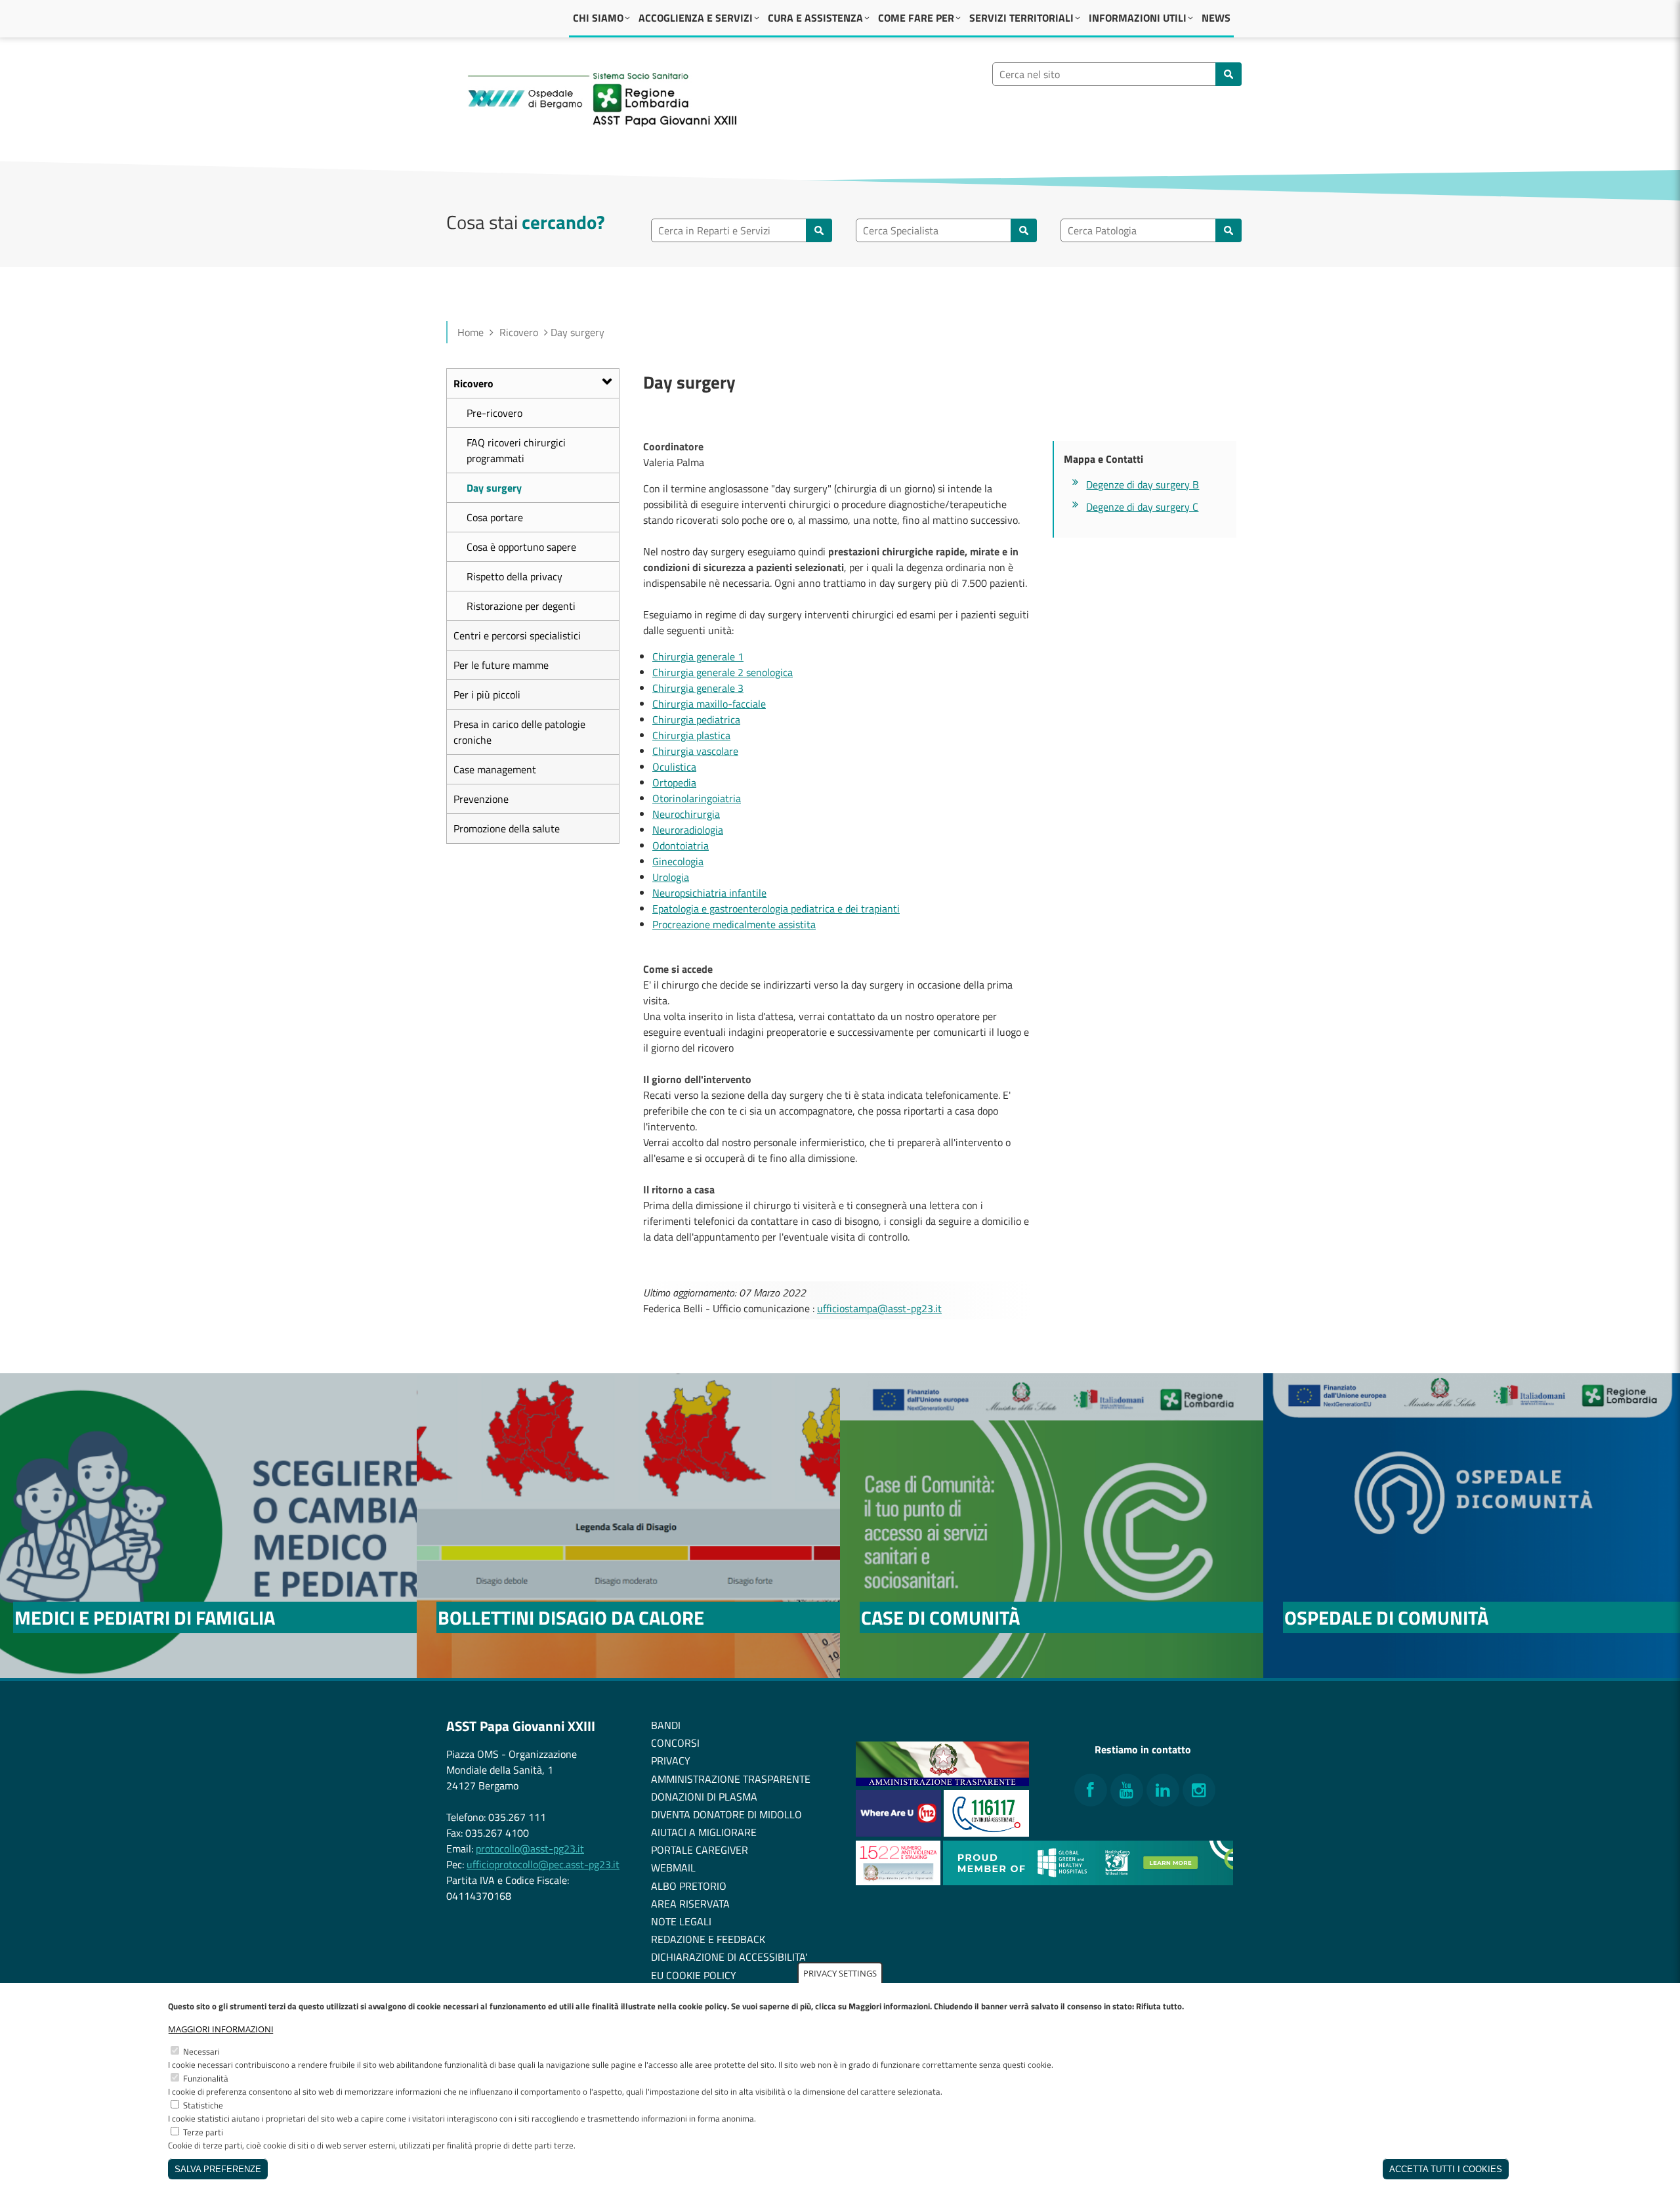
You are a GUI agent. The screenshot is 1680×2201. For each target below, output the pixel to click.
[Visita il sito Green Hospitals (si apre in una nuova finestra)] (1088, 1881)
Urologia (671, 877)
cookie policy (703, 2006)
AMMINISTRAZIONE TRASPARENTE (731, 1779)
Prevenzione (481, 799)
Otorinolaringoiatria (697, 798)
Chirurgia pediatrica (696, 719)
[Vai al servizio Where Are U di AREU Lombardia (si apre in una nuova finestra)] (900, 1833)
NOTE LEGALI (681, 1921)
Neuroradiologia (688, 830)
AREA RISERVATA (690, 1904)
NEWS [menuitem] (1216, 18)
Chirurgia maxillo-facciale (709, 704)
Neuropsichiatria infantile (709, 893)
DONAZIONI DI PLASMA (704, 1797)
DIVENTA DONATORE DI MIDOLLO (726, 1814)
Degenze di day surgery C (1142, 507)
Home (471, 332)
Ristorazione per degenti (521, 606)
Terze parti (203, 2132)
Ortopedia (674, 782)
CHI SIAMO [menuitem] (598, 18)
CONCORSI (675, 1743)
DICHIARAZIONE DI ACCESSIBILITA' (729, 1957)
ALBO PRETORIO (689, 1886)
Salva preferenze (218, 2169)
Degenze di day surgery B (1143, 484)
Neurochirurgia (686, 814)
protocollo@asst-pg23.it (530, 1848)
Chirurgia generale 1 (698, 656)
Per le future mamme (501, 665)
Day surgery (494, 488)
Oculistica (674, 767)
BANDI (666, 1725)
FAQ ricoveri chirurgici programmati (516, 450)
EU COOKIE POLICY (694, 1975)
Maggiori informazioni (221, 2029)
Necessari (201, 2051)
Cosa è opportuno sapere (521, 547)
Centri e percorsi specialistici (517, 635)
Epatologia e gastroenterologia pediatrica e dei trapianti (776, 908)
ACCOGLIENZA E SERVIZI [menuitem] (696, 18)
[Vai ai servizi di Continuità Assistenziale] (986, 1833)
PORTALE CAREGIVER (700, 1850)
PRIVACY (671, 1761)
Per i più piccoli (487, 694)
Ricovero (519, 332)
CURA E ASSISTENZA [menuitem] (815, 18)
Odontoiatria (681, 845)
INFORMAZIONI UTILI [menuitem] (1138, 18)
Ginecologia (678, 861)
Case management (495, 769)
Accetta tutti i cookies (1446, 2169)
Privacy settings (840, 1973)
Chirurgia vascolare (695, 751)
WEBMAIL (673, 1868)
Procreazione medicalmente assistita (734, 924)
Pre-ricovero (494, 413)
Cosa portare (495, 517)
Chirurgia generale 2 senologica (723, 672)
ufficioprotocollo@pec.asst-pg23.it (543, 1864)
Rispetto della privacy (514, 576)
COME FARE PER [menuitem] (916, 18)
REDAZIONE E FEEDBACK (708, 1939)
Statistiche (203, 2105)
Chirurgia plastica (691, 735)
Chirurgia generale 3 (698, 688)
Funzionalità (206, 2078)
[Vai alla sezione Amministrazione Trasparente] (942, 1782)
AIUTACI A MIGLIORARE (704, 1832)
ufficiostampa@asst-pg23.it (879, 1308)
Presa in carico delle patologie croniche (519, 732)
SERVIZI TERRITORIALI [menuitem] (1021, 18)
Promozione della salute (507, 828)
